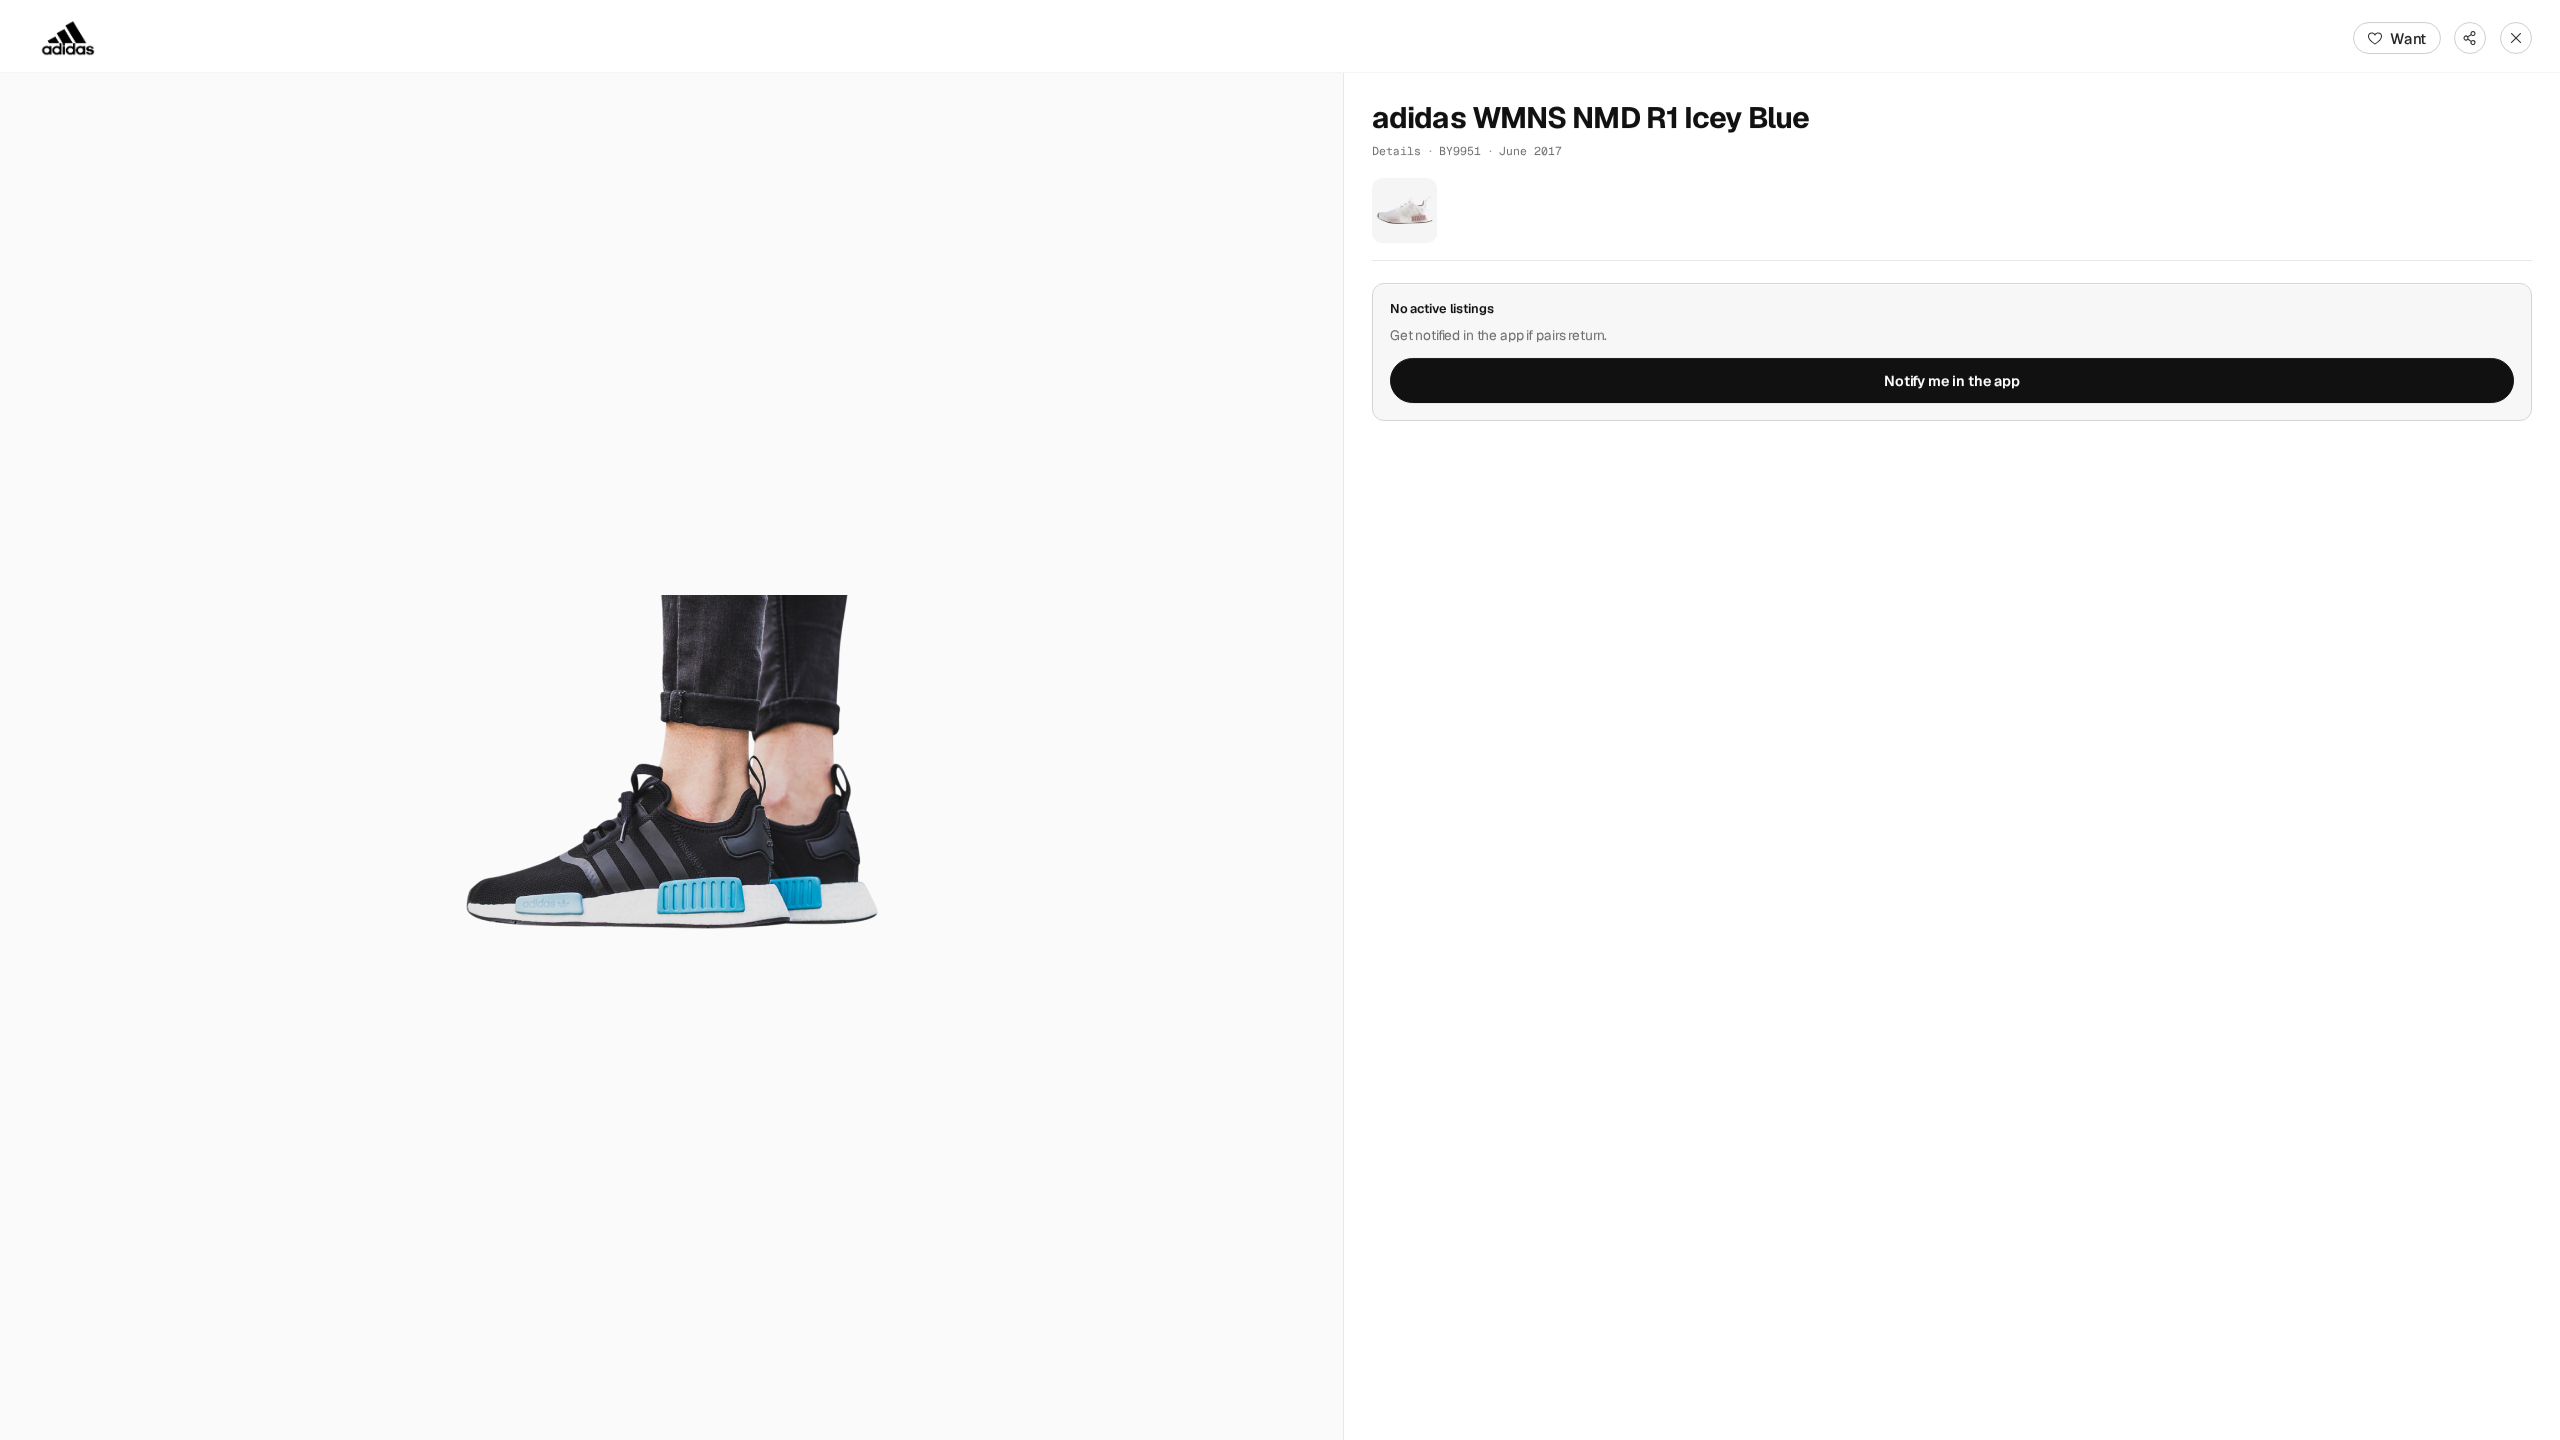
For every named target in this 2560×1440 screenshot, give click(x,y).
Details (1396, 150)
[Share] (2470, 38)
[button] (671, 756)
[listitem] (1404, 210)
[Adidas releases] (68, 38)
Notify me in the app (1952, 381)
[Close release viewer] (2516, 38)
